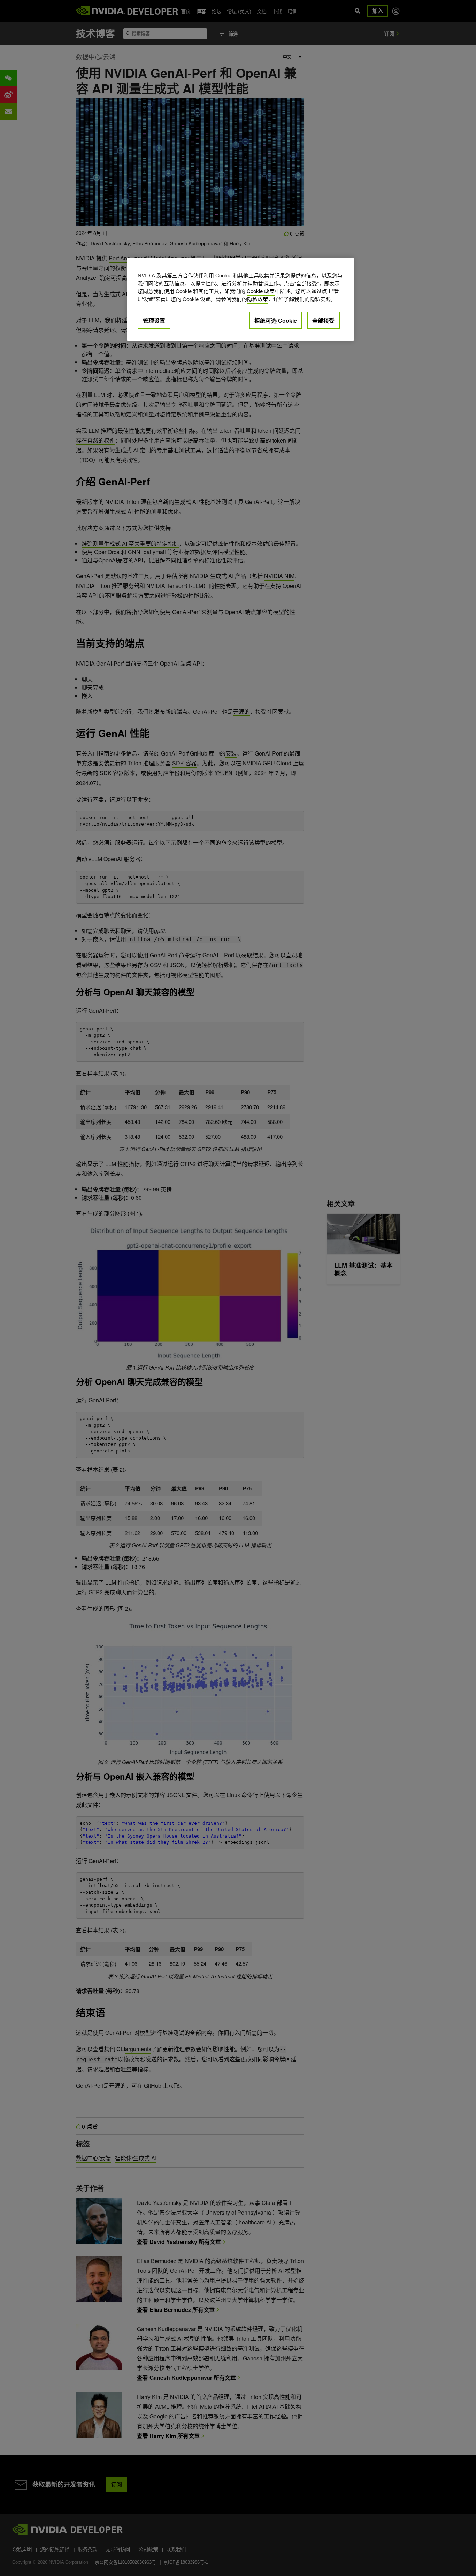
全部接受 (323, 320)
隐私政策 (258, 299)
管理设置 (154, 320)
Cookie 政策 (261, 291)
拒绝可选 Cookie (276, 320)
